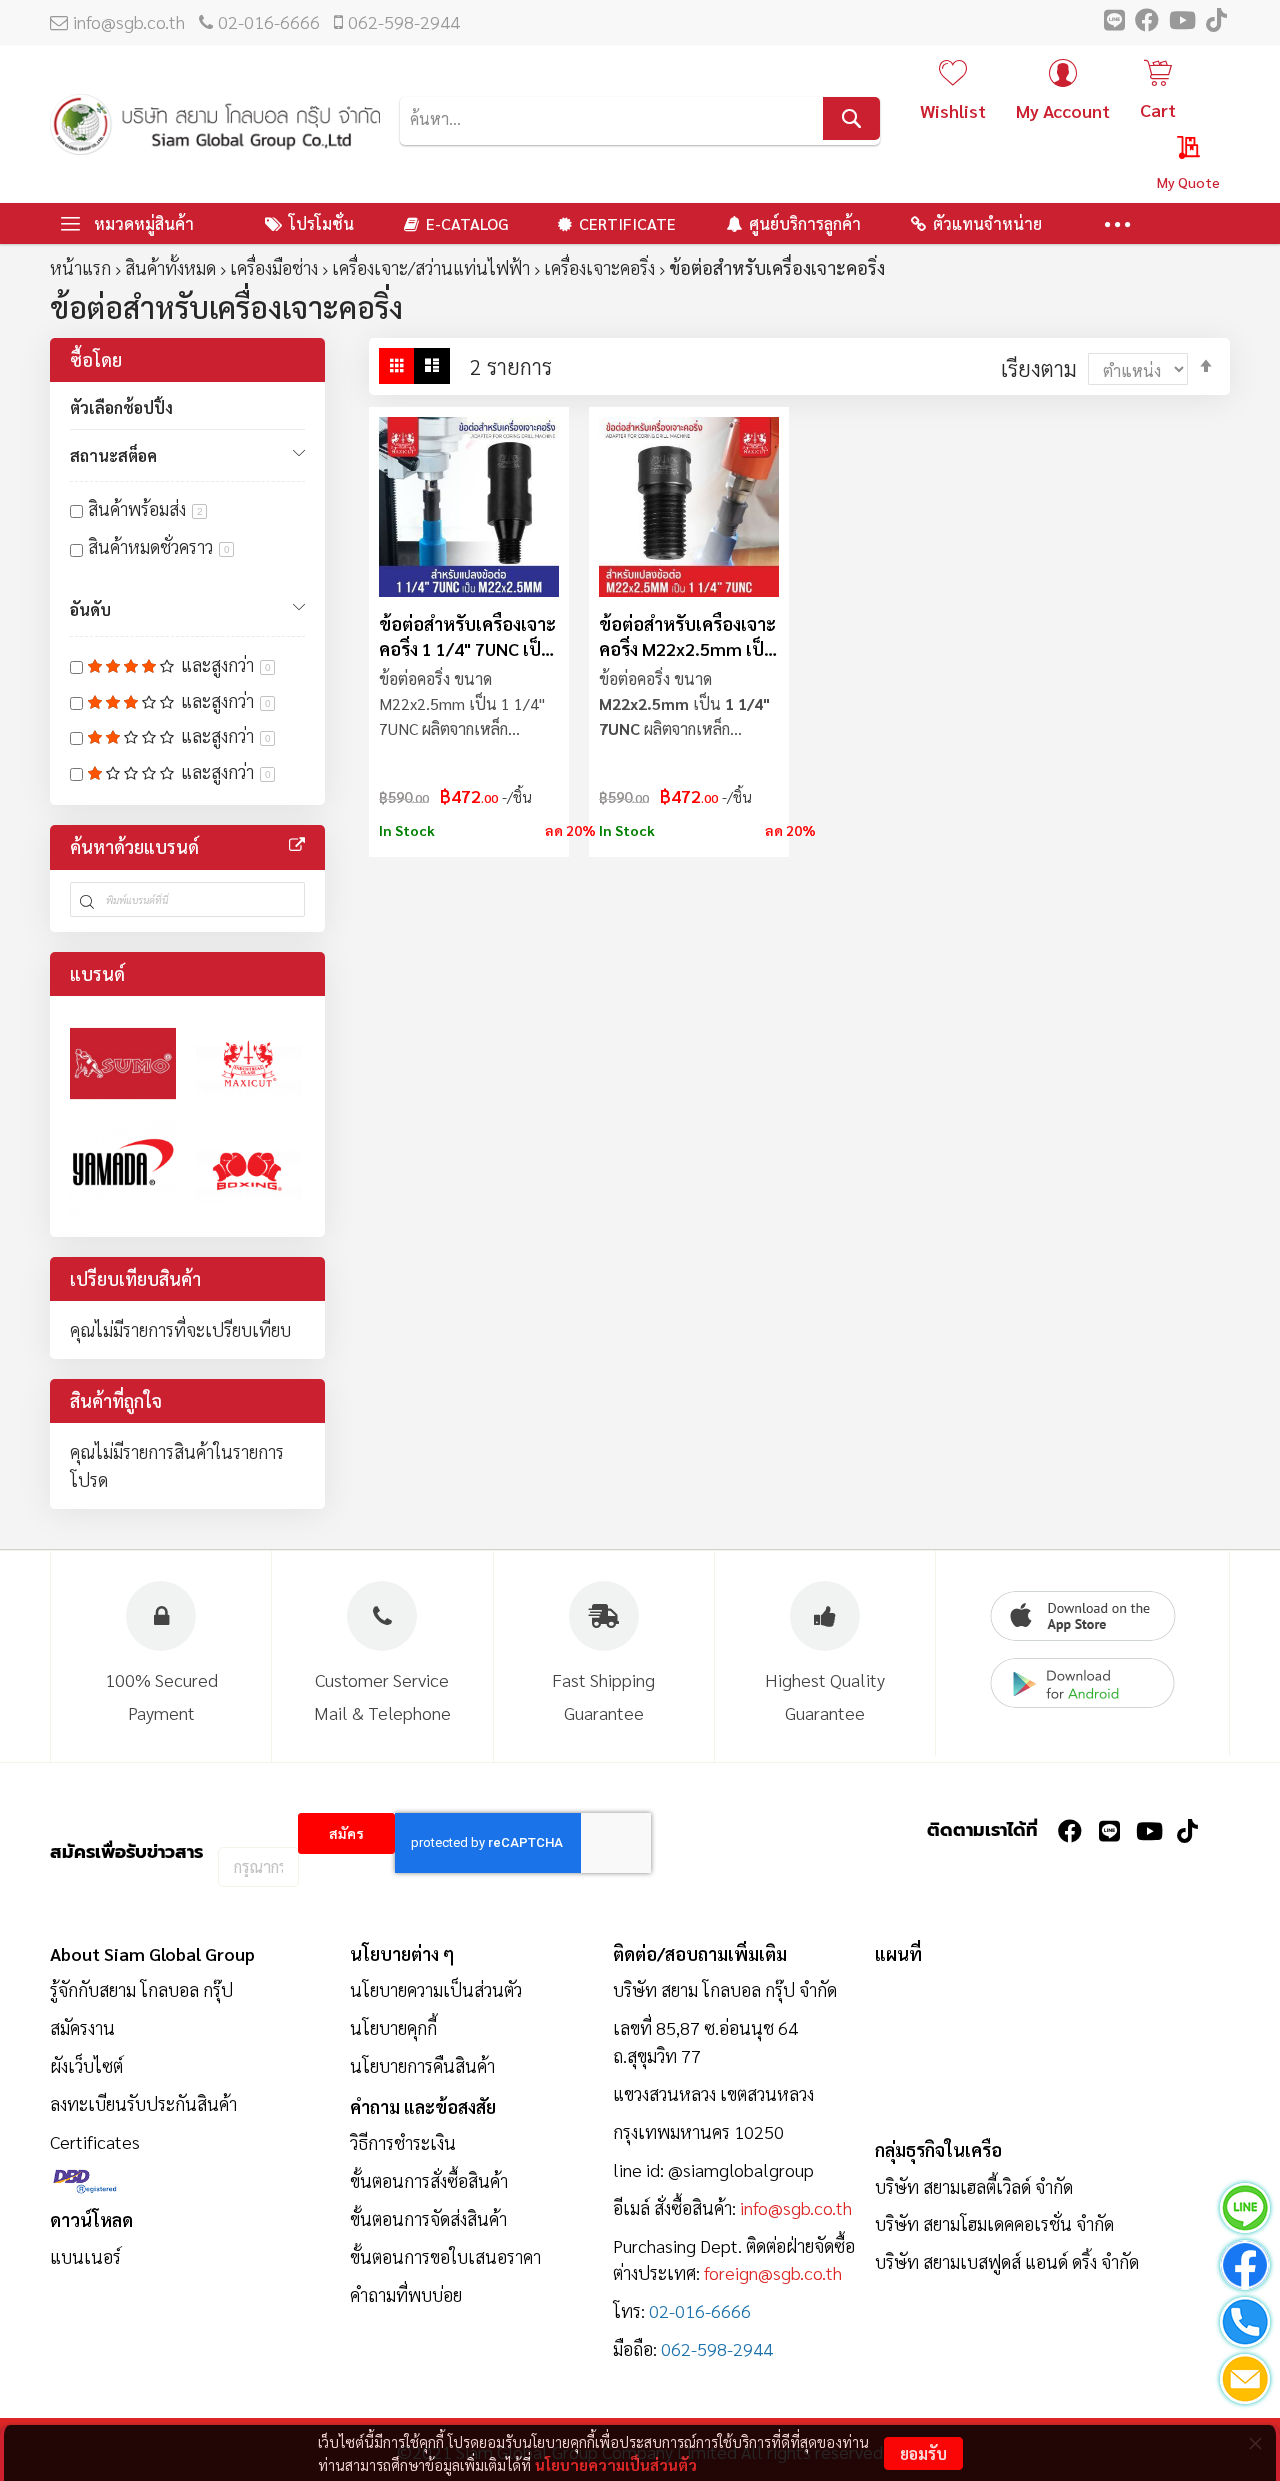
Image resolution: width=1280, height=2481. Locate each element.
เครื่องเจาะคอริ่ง (599, 267)
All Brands (297, 845)
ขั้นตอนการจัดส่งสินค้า (428, 2218)
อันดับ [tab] (90, 609)
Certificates (95, 2141)
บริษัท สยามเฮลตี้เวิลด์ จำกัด (974, 2186)
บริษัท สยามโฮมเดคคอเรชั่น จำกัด (994, 2223)
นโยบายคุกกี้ (393, 2027)
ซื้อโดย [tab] (96, 359)
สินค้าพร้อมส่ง (145, 508)
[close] (1255, 2443)
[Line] (1245, 2211)
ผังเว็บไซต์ (86, 2065)
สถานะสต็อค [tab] (113, 455)
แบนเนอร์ (85, 2256)
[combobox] (640, 118)
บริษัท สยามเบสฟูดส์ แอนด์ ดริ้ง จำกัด (1007, 2261)
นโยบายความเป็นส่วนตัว (616, 2464)
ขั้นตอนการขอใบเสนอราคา (445, 2256)
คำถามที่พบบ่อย (406, 2294)
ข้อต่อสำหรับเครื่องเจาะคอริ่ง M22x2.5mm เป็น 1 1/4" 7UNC (687, 636)
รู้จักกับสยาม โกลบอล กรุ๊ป (141, 1989)
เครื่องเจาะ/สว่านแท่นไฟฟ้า (431, 267)
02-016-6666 (269, 21)
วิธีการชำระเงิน (403, 2142)
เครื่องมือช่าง (274, 267)
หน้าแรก (80, 267)
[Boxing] (249, 1169)
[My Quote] (1169, 151)
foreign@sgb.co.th (773, 2272)
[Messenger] (1245, 2268)
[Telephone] (1245, 2325)
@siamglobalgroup (741, 2169)
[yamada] (123, 1169)
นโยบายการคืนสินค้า (422, 2065)
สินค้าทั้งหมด (170, 267)
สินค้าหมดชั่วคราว (159, 546)
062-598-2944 (404, 21)
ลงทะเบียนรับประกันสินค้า (143, 2103)
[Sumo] (123, 1064)
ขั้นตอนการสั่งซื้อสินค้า (429, 2180)
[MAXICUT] (249, 1064)
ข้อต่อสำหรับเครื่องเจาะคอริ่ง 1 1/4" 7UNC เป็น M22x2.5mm (467, 636)
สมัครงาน (82, 2027)
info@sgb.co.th (129, 21)
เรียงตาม (1039, 368)
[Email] (1245, 2382)
